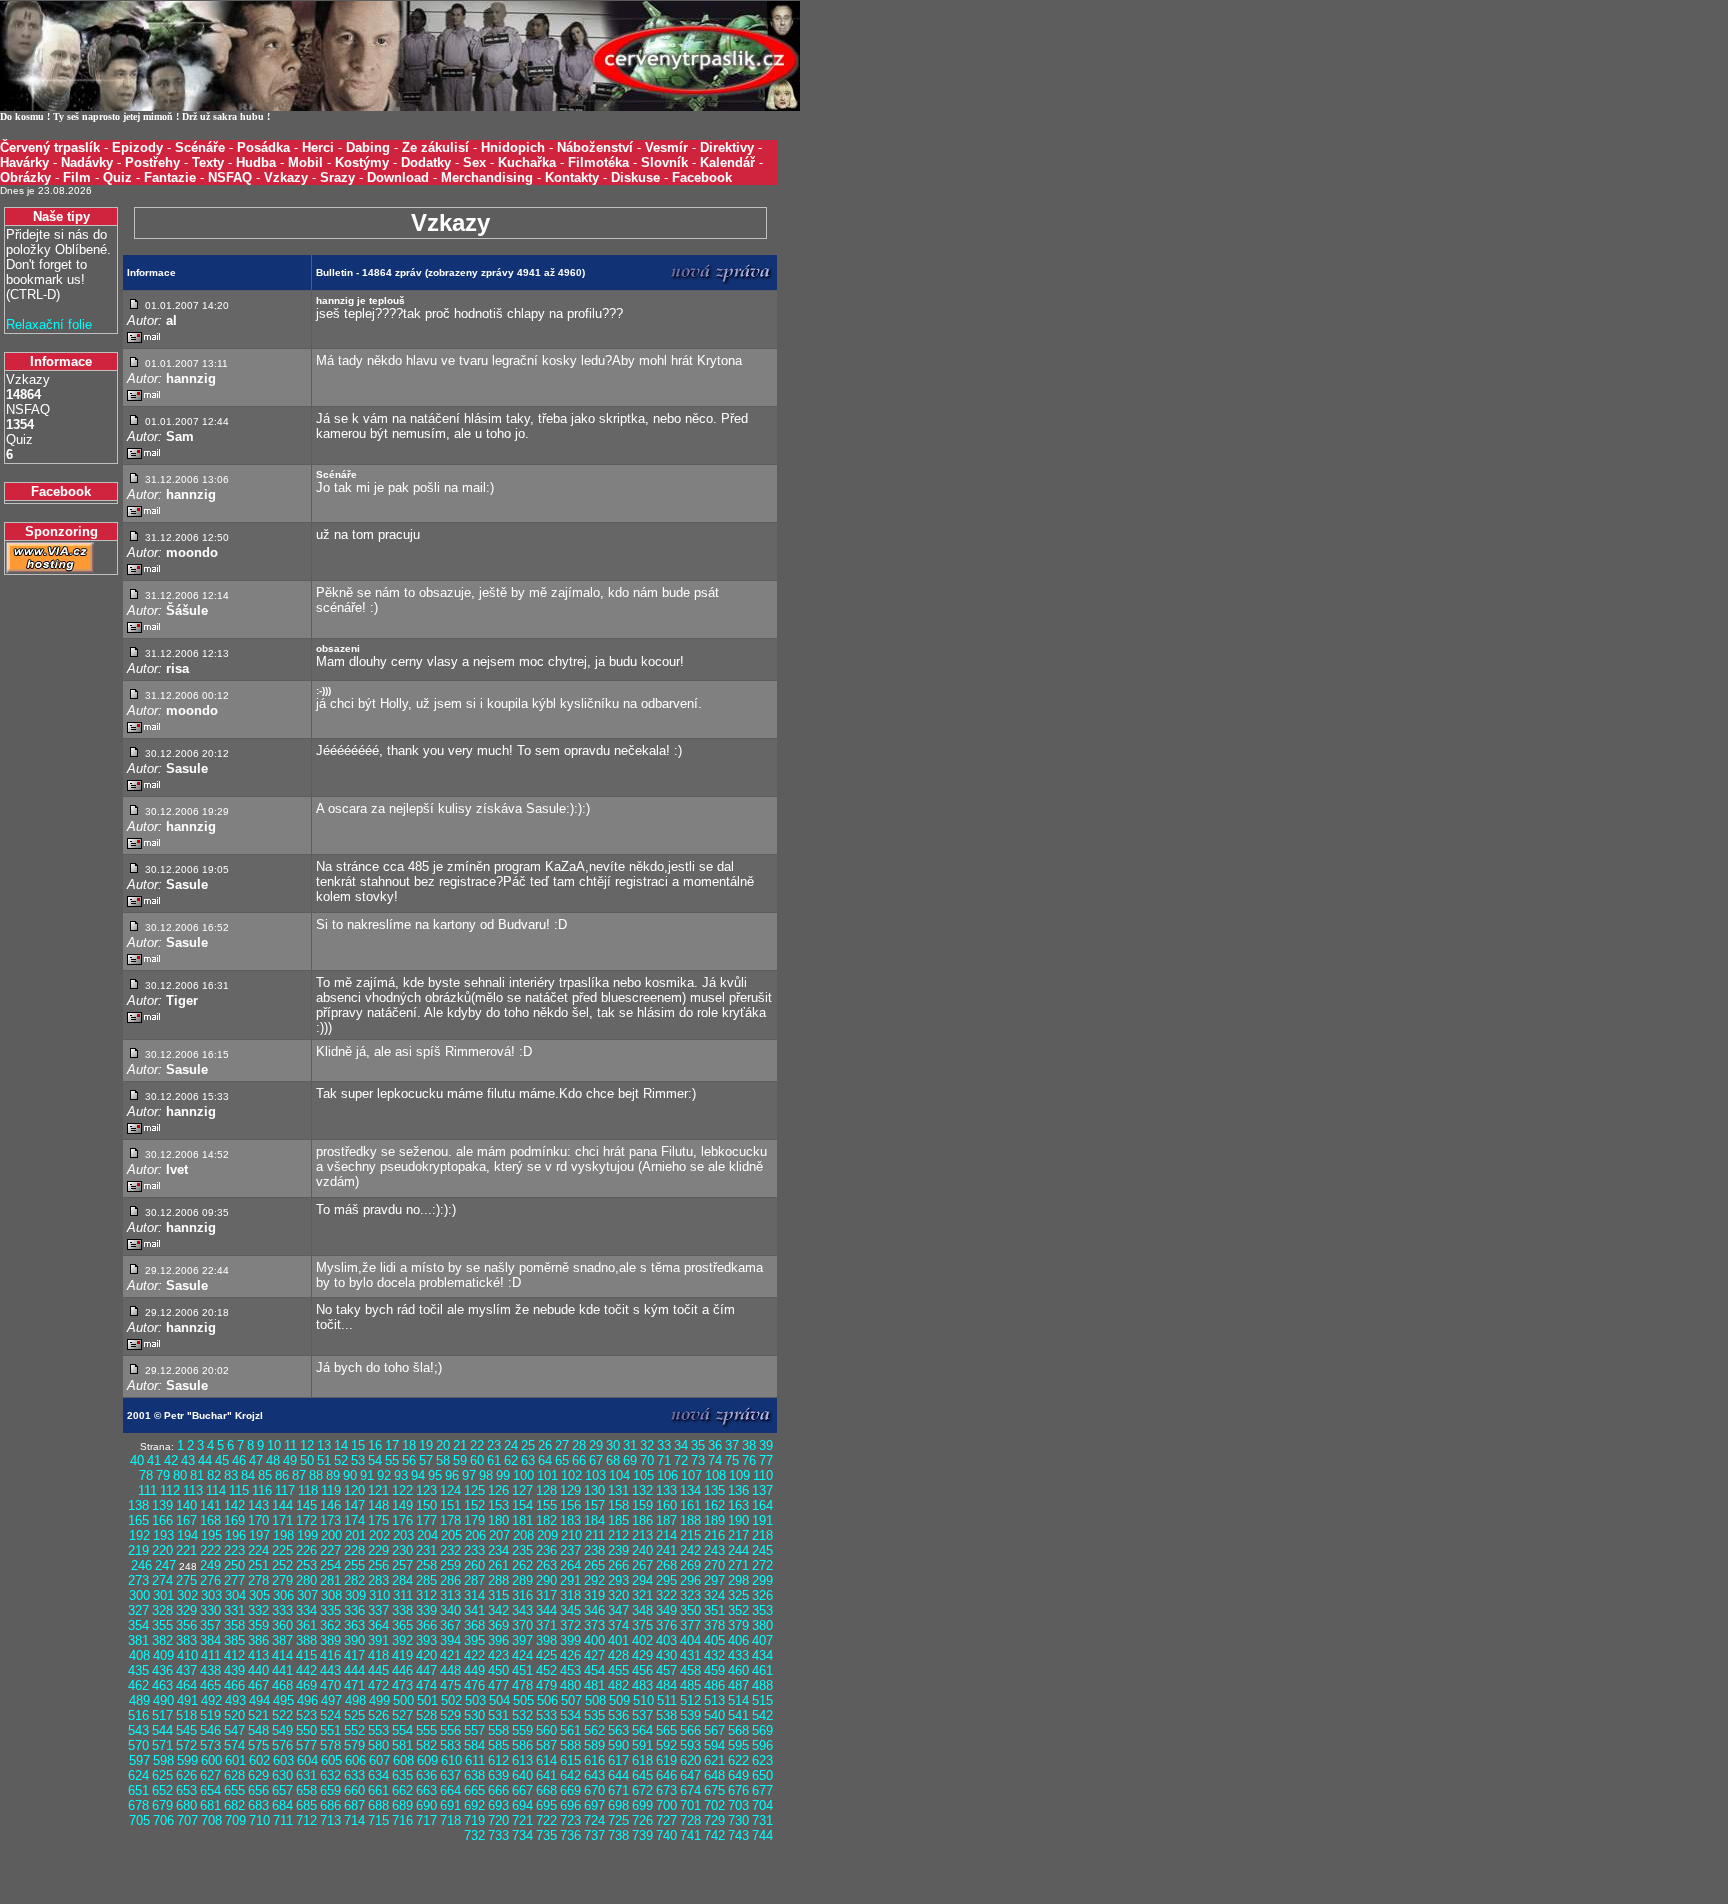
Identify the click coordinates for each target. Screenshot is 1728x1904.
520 (234, 1715)
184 (594, 1520)
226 (306, 1550)
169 (234, 1520)
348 (642, 1610)
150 (426, 1505)
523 (306, 1715)
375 (642, 1625)
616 (594, 1760)
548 (258, 1730)
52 (341, 1460)
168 (210, 1520)
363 (354, 1625)
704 (762, 1805)
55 (392, 1460)
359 (258, 1625)
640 (522, 1775)
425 (546, 1655)
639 (498, 1775)
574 (234, 1745)
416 (330, 1655)
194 (187, 1535)
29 (596, 1445)
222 (210, 1550)
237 (570, 1550)
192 (139, 1535)
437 (186, 1670)
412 (234, 1655)
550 (306, 1730)
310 (379, 1595)
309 (355, 1595)
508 (595, 1700)
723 (570, 1820)
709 (235, 1820)
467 (258, 1685)
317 (546, 1595)
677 (762, 1790)
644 (618, 1775)
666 (498, 1790)
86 (282, 1475)
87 (299, 1475)
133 (666, 1490)
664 (450, 1790)
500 (403, 1700)
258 (426, 1565)
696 (570, 1805)
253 (306, 1565)
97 (469, 1475)
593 (690, 1745)
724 (594, 1820)
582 (426, 1745)
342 (498, 1610)
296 (690, 1580)
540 (714, 1715)
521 (258, 1715)
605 (331, 1760)
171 (282, 1520)
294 (642, 1580)
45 (222, 1460)
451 (522, 1670)
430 (666, 1655)
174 (354, 1520)
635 (402, 1775)
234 (498, 1550)
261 (498, 1565)
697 (594, 1805)
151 (450, 1505)
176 (402, 1520)
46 (239, 1460)
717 (426, 1820)
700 (666, 1805)
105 (643, 1475)
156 (570, 1505)
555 (426, 1730)
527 (402, 1715)
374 (618, 1625)
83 (231, 1475)
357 (210, 1625)
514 (738, 1700)
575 (258, 1745)
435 (138, 1670)
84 (248, 1475)
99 (503, 1475)
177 (426, 1520)
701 (690, 1805)
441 (282, 1670)
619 (666, 1760)
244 (738, 1550)
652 (162, 1790)
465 (210, 1685)
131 (618, 1490)
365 (402, 1625)
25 (528, 1445)
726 (642, 1820)
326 (762, 1595)
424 (522, 1655)
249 (210, 1565)
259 (450, 1565)
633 (354, 1775)
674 (690, 1790)
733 (498, 1835)
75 (732, 1460)
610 (451, 1760)
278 (258, 1580)
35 (698, 1445)
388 (306, 1640)
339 (426, 1610)
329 (186, 1610)
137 (762, 1490)
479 (546, 1685)
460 (738, 1670)
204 (427, 1535)
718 (450, 1820)
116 (262, 1490)
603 (283, 1760)
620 (690, 1760)
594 (714, 1745)
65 (562, 1460)
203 (403, 1535)
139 (162, 1505)
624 (138, 1775)
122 (402, 1490)
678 (138, 1805)
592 (666, 1745)
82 (214, 1475)
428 (618, 1655)
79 (163, 1475)
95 (435, 1475)
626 (186, 1775)
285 (426, 1580)
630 (282, 1775)
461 (762, 1670)
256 (378, 1565)
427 (594, 1655)
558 (498, 1730)
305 (259, 1595)
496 (307, 1700)
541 (738, 1715)
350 (690, 1610)
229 (378, 1550)
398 (546, 1640)
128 (546, 1490)
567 (714, 1730)
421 (450, 1655)
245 (762, 1550)
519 (210, 1715)
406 (738, 1640)
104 (619, 1475)
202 (379, 1535)
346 (594, 1610)
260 (474, 1565)
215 (690, 1535)
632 (330, 1775)
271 (738, 1565)
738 (618, 1835)
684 (282, 1805)
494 (259, 1700)
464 (186, 1685)
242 (690, 1550)
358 (234, 1625)
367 (450, 1625)
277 (234, 1580)
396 (498, 1640)
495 (283, 1700)
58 (443, 1460)
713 (330, 1820)
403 (666, 1640)
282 (354, 1580)
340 (450, 1610)
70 (647, 1460)
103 (595, 1475)
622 (738, 1760)
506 (547, 1700)
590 (618, 1745)
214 (666, 1535)
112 (170, 1490)
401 (618, 1640)
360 (282, 1625)
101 (547, 1475)
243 (714, 1550)
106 (667, 1475)
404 (690, 1640)
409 (163, 1655)
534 (570, 1715)
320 (618, 1595)
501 (427, 1700)
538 (666, 1715)
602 (259, 1760)
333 (282, 1610)
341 (474, 1610)
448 (450, 1670)
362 (330, 1625)
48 (273, 1460)
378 (714, 1625)
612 (498, 1760)
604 (307, 1760)
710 (259, 1820)
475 (450, 1685)
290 (546, 1580)
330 (210, 1610)
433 (738, 1655)
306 (283, 1595)
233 (474, 1550)
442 (306, 1670)
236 (546, 1550)
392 (402, 1640)
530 (474, 1715)
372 (570, 1625)
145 (306, 1505)
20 (443, 1445)
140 (186, 1505)
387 (282, 1640)
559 (522, 1730)
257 (402, 1565)
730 (738, 1820)
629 (258, 1775)
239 (618, 1550)
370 (522, 1625)
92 (384, 1475)
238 (594, 1550)
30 (613, 1445)
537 (642, 1715)
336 (354, 1610)
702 (714, 1805)
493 (235, 1700)
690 (426, 1805)
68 (613, 1460)
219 (138, 1550)
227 (330, 1550)
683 (258, 1805)
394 (450, 1640)
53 (358, 1460)
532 (522, 1715)
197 (259, 1535)
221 (186, 1550)
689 (402, 1805)
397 (522, 1640)
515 (762, 1700)
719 (474, 1820)
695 (546, 1805)
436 (162, 1670)
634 (378, 1775)
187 (666, 1520)
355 (162, 1625)
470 (330, 1685)
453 (570, 1670)
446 (402, 1670)
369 (498, 1625)
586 (522, 1745)
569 (762, 1730)
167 (186, 1520)
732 (474, 1835)
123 (426, 1490)
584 (474, 1745)
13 (324, 1445)
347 (618, 1610)
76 (749, 1460)
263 (546, 1565)
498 (355, 1700)
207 (499, 1535)
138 (138, 1505)
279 (282, 1580)
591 (642, 1745)
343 (522, 1610)
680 (186, 1805)
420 (426, 1655)
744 (762, 1835)
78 (146, 1475)
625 (162, 1775)
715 (378, 1820)
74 (715, 1460)
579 (354, 1745)
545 (186, 1730)
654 (210, 1790)
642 (570, 1775)
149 (402, 1505)
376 (666, 1625)
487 (738, 1685)
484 (666, 1685)
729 (714, 1820)
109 (739, 1475)
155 (546, 1505)
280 (306, 1580)
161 (690, 1505)
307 (307, 1595)
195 (211, 1535)
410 (187, 1655)
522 (282, 1715)
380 (762, 1625)
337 (378, 1610)
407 (762, 1640)
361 (306, 1625)
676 (738, 1790)
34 (681, 1445)
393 (426, 1640)
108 (715, 1475)
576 (282, 1745)
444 (354, 1670)
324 (714, 1595)
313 (450, 1595)
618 (642, 1760)
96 (452, 1475)
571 (162, 1745)
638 (474, 1775)
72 (681, 1460)
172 (306, 1520)
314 (474, 1595)
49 (290, 1460)
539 (690, 1715)
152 (474, 1505)
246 (141, 1565)
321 (642, 1595)
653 (186, 1790)
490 (163, 1700)
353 (762, 1610)
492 (211, 1700)
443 (330, 1670)
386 (258, 1640)
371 (546, 1625)
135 (714, 1490)
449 (474, 1670)
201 (355, 1535)
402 (642, 1640)
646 (666, 1775)
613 (522, 1760)
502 (451, 1700)
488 (762, 1685)
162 (714, 1505)
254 (330, 1565)
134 (690, 1490)
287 (474, 1580)
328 (162, 1610)
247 (165, 1565)
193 (163, 1535)
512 (690, 1700)
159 (642, 1505)
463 (162, 1685)
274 (162, 1580)
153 (498, 1505)
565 (666, 1730)
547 (234, 1730)
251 (258, 1565)
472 (378, 1685)
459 (714, 1670)
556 (450, 1730)
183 (570, 1520)
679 (162, 1805)
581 (402, 1745)
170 (258, 1520)
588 (570, 1745)
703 (738, 1805)
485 (690, 1685)
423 (498, 1655)
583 (450, 1745)
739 (642, 1835)
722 (546, 1820)
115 (239, 1490)
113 (193, 1490)
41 (154, 1460)
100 (523, 1475)
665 (474, 1790)
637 (450, 1775)
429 (642, 1655)
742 (714, 1835)
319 (594, 1595)
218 (762, 1535)
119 (331, 1490)
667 (522, 1790)
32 (647, 1445)
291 (570, 1580)
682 (234, 1805)
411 (211, 1655)
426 (570, 1655)
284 (402, 1580)
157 (594, 1505)
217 (738, 1535)
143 (258, 1505)
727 (666, 1820)
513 (714, 1700)
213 (642, 1535)
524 (330, 1715)
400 (594, 1640)
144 (282, 1505)
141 (210, 1505)
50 (307, 1460)
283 (378, 1580)
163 (738, 1505)
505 (523, 1700)
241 (666, 1550)
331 (234, 1610)
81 (197, 1475)
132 (642, 1490)
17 (392, 1445)
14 (341, 1445)
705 (139, 1820)
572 (186, 1745)
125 (474, 1490)
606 (355, 1760)
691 (450, 1805)
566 (690, 1730)
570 (138, 1745)
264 (570, 1565)
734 (522, 1835)
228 (354, 1550)
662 (402, 1790)
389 (330, 1640)
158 (618, 1505)
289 (522, 1580)
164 (762, 1505)
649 (738, 1775)
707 (187, 1820)
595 (738, 1745)
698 (618, 1805)
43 (188, 1460)
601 (235, 1760)
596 (762, 1745)
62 (511, 1460)
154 (522, 1505)
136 (738, 1490)
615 (570, 1760)
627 (210, 1775)
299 (762, 1580)
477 (498, 1685)
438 (210, 1670)
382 (162, 1640)
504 (499, 1700)
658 (306, 1790)
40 (137, 1460)
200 (331, 1535)
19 (426, 1445)
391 (378, 1640)
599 (187, 1760)
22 (477, 1445)
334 (306, 1610)
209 (547, 1535)
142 (234, 1505)
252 (282, 1565)
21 (460, 1445)
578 (330, 1745)
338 (402, 1610)
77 (766, 1460)
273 (138, 1580)
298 (738, 1580)
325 (738, 1595)
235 (522, 1550)
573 (210, 1745)
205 (451, 1535)
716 (402, 1820)
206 (475, 1535)
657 (282, 1790)
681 (210, 1805)
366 (426, 1625)
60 (477, 1460)
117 (285, 1490)
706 (163, 1820)
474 (426, 1685)
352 (738, 1610)
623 (762, 1760)
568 (738, 1730)
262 (522, 1565)
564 (642, 1730)
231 (426, 1550)
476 (474, 1685)
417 (354, 1655)
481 (594, 1685)
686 (330, 1805)
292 (594, 1580)
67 (596, 1460)
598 (163, 1760)
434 (762, 1655)
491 (187, 1700)
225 (282, 1550)
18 (409, 1445)
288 (498, 1580)
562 (594, 1730)
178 (450, 1520)
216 (714, 1535)
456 (642, 1670)
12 (307, 1445)
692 (474, 1805)
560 (546, 1730)
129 (570, 1490)
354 (138, 1625)
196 (235, 1535)
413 (258, 1655)
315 (498, 1595)
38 (749, 1445)
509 (619, 1700)
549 (282, 1730)
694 (522, 1805)
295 (666, 1580)
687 (354, 1805)
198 (283, 1535)
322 (666, 1595)
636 (426, 1775)
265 (594, 1565)
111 (147, 1490)
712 (306, 1820)
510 (643, 1700)
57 (426, 1460)
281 (330, 1580)
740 (666, 1835)
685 (306, 1805)
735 (546, 1835)
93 (401, 1475)
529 (450, 1715)
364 (378, 1625)
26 (545, 1445)
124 (450, 1490)
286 (450, 1580)
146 (330, 1505)
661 (378, 1790)
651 (138, 1790)
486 (714, 1685)
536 (618, 1715)
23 (494, 1445)
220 (162, 1550)
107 (691, 1475)
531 (498, 1715)
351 (714, 1610)
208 (523, 1535)
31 (630, 1445)
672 (642, 1790)
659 (330, 1790)
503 (475, 1700)
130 (594, 1490)
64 (545, 1460)
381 (138, 1640)
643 (594, 1775)
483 (642, 1685)
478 (522, 1685)
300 (139, 1595)
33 (664, 1445)
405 (714, 1640)
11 (290, 1445)
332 (258, 1610)
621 (714, 1760)
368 (474, 1625)
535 (594, 1715)
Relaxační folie (49, 324)
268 (666, 1565)
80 (180, 1475)
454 (594, 1670)
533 (546, 1715)
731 (762, 1820)
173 (330, 1520)
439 (234, 1670)
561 (570, 1730)
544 (162, 1730)
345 (570, 1610)
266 (618, 1565)
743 (738, 1835)
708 (211, 1820)
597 (139, 1760)
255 (354, 1565)
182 (546, 1520)
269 (690, 1565)
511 (667, 1700)
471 (354, 1685)
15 (358, 1445)
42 (171, 1460)
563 (618, 1730)
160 (666, 1505)
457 (666, 1670)
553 (378, 1730)
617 (618, 1760)
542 (762, 1715)
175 (378, 1520)
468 (282, 1685)
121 (378, 1490)
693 (498, 1805)
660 (354, 1790)
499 (379, 1700)
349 (666, 1610)
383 (186, 1640)
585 (498, 1745)
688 (378, 1805)
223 (234, 1550)
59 (460, 1460)
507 (571, 1700)
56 (409, 1460)
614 (546, 1760)
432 (714, 1655)
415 (306, 1655)
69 (630, 1460)
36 (715, 1445)
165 (138, 1520)
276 (210, 1580)
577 (306, 1745)
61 (494, 1460)
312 (426, 1595)
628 (234, 1775)
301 (163, 1595)
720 (498, 1820)
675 (714, 1790)
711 (283, 1820)
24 (511, 1445)
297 (714, 1580)
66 (579, 1460)
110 (763, 1475)
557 (474, 1730)
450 (498, 1670)
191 (762, 1520)
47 (256, 1460)
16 (375, 1445)
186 (642, 1520)
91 (367, 1475)
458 (690, 1670)
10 (274, 1445)
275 (186, 1580)
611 (475, 1760)
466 (234, 1685)
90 (350, 1475)
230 (402, 1550)
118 (308, 1490)
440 (258, 1670)
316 (522, 1595)
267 (642, 1565)
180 (498, 1520)
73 (698, 1460)
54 (375, 1460)
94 (418, 1475)
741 (690, 1835)
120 (354, 1490)
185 (618, 1520)
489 (139, 1700)
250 (234, 1565)
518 (186, 1715)
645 (642, 1775)
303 (211, 1595)
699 (642, 1805)
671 (618, 1790)
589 (594, 1745)
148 (378, 1505)
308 (331, 1595)
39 (766, 1445)
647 (690, 1775)
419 (402, 1655)
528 (426, 1715)
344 (546, 1610)
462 (138, 1685)
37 (732, 1445)
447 (426, 1670)
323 (690, 1595)
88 (316, 1475)
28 (579, 1445)
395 (474, 1640)
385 (234, 1640)
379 (738, 1625)
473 (402, 1685)
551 (330, 1730)
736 (570, 1835)
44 (205, 1460)
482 (618, 1685)
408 (139, 1655)
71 (664, 1460)
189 (714, 1520)
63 (528, 1460)
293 (618, 1580)
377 (690, 1625)
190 (738, 1520)
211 (595, 1535)
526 (378, 1715)
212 (618, 1535)
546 (210, 1730)
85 (265, 1475)
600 (211, 1760)
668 (546, 1790)
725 (618, 1820)
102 (571, 1475)
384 (210, 1640)
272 (762, 1565)
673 (666, 1790)
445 (378, 1670)
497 (331, 1700)
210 (571, 1535)
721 (522, 1820)
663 (426, 1790)
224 (258, 1550)
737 (594, 1835)
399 (570, 1640)
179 (474, 1520)
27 (562, 1445)
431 (690, 1655)
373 (594, 1625)
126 (498, 1490)
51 (324, 1460)
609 (427, 1760)
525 (354, 1715)
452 (546, 1670)
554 (402, 1730)
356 (186, 1625)
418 (378, 1655)
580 (378, 1745)
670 (594, 1790)
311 (403, 1595)
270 (714, 1565)
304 (235, 1595)
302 (187, 1595)
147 (354, 1505)
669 (570, 1790)
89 (333, 1475)
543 (138, 1730)
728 (690, 1820)
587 (546, 1745)
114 (216, 1490)
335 (330, 1610)
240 (642, 1550)
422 (474, 1655)
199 (307, 1535)
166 (162, 1520)
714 (354, 1820)
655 (234, 1790)
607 (379, 1760)
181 (522, 1520)
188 (690, 1520)
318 (570, 1595)
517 (162, 1715)
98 (486, 1475)
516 (138, 1715)
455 (618, 1670)
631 (306, 1775)
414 (282, 1655)
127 (522, 1490)
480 (570, 1685)
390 (354, 1640)
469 (306, 1685)
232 (450, 1550)
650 (762, 1775)
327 (138, 1610)
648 (714, 1775)
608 (403, 1760)
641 (546, 1775)
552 (354, 1730)
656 (258, 1790)
